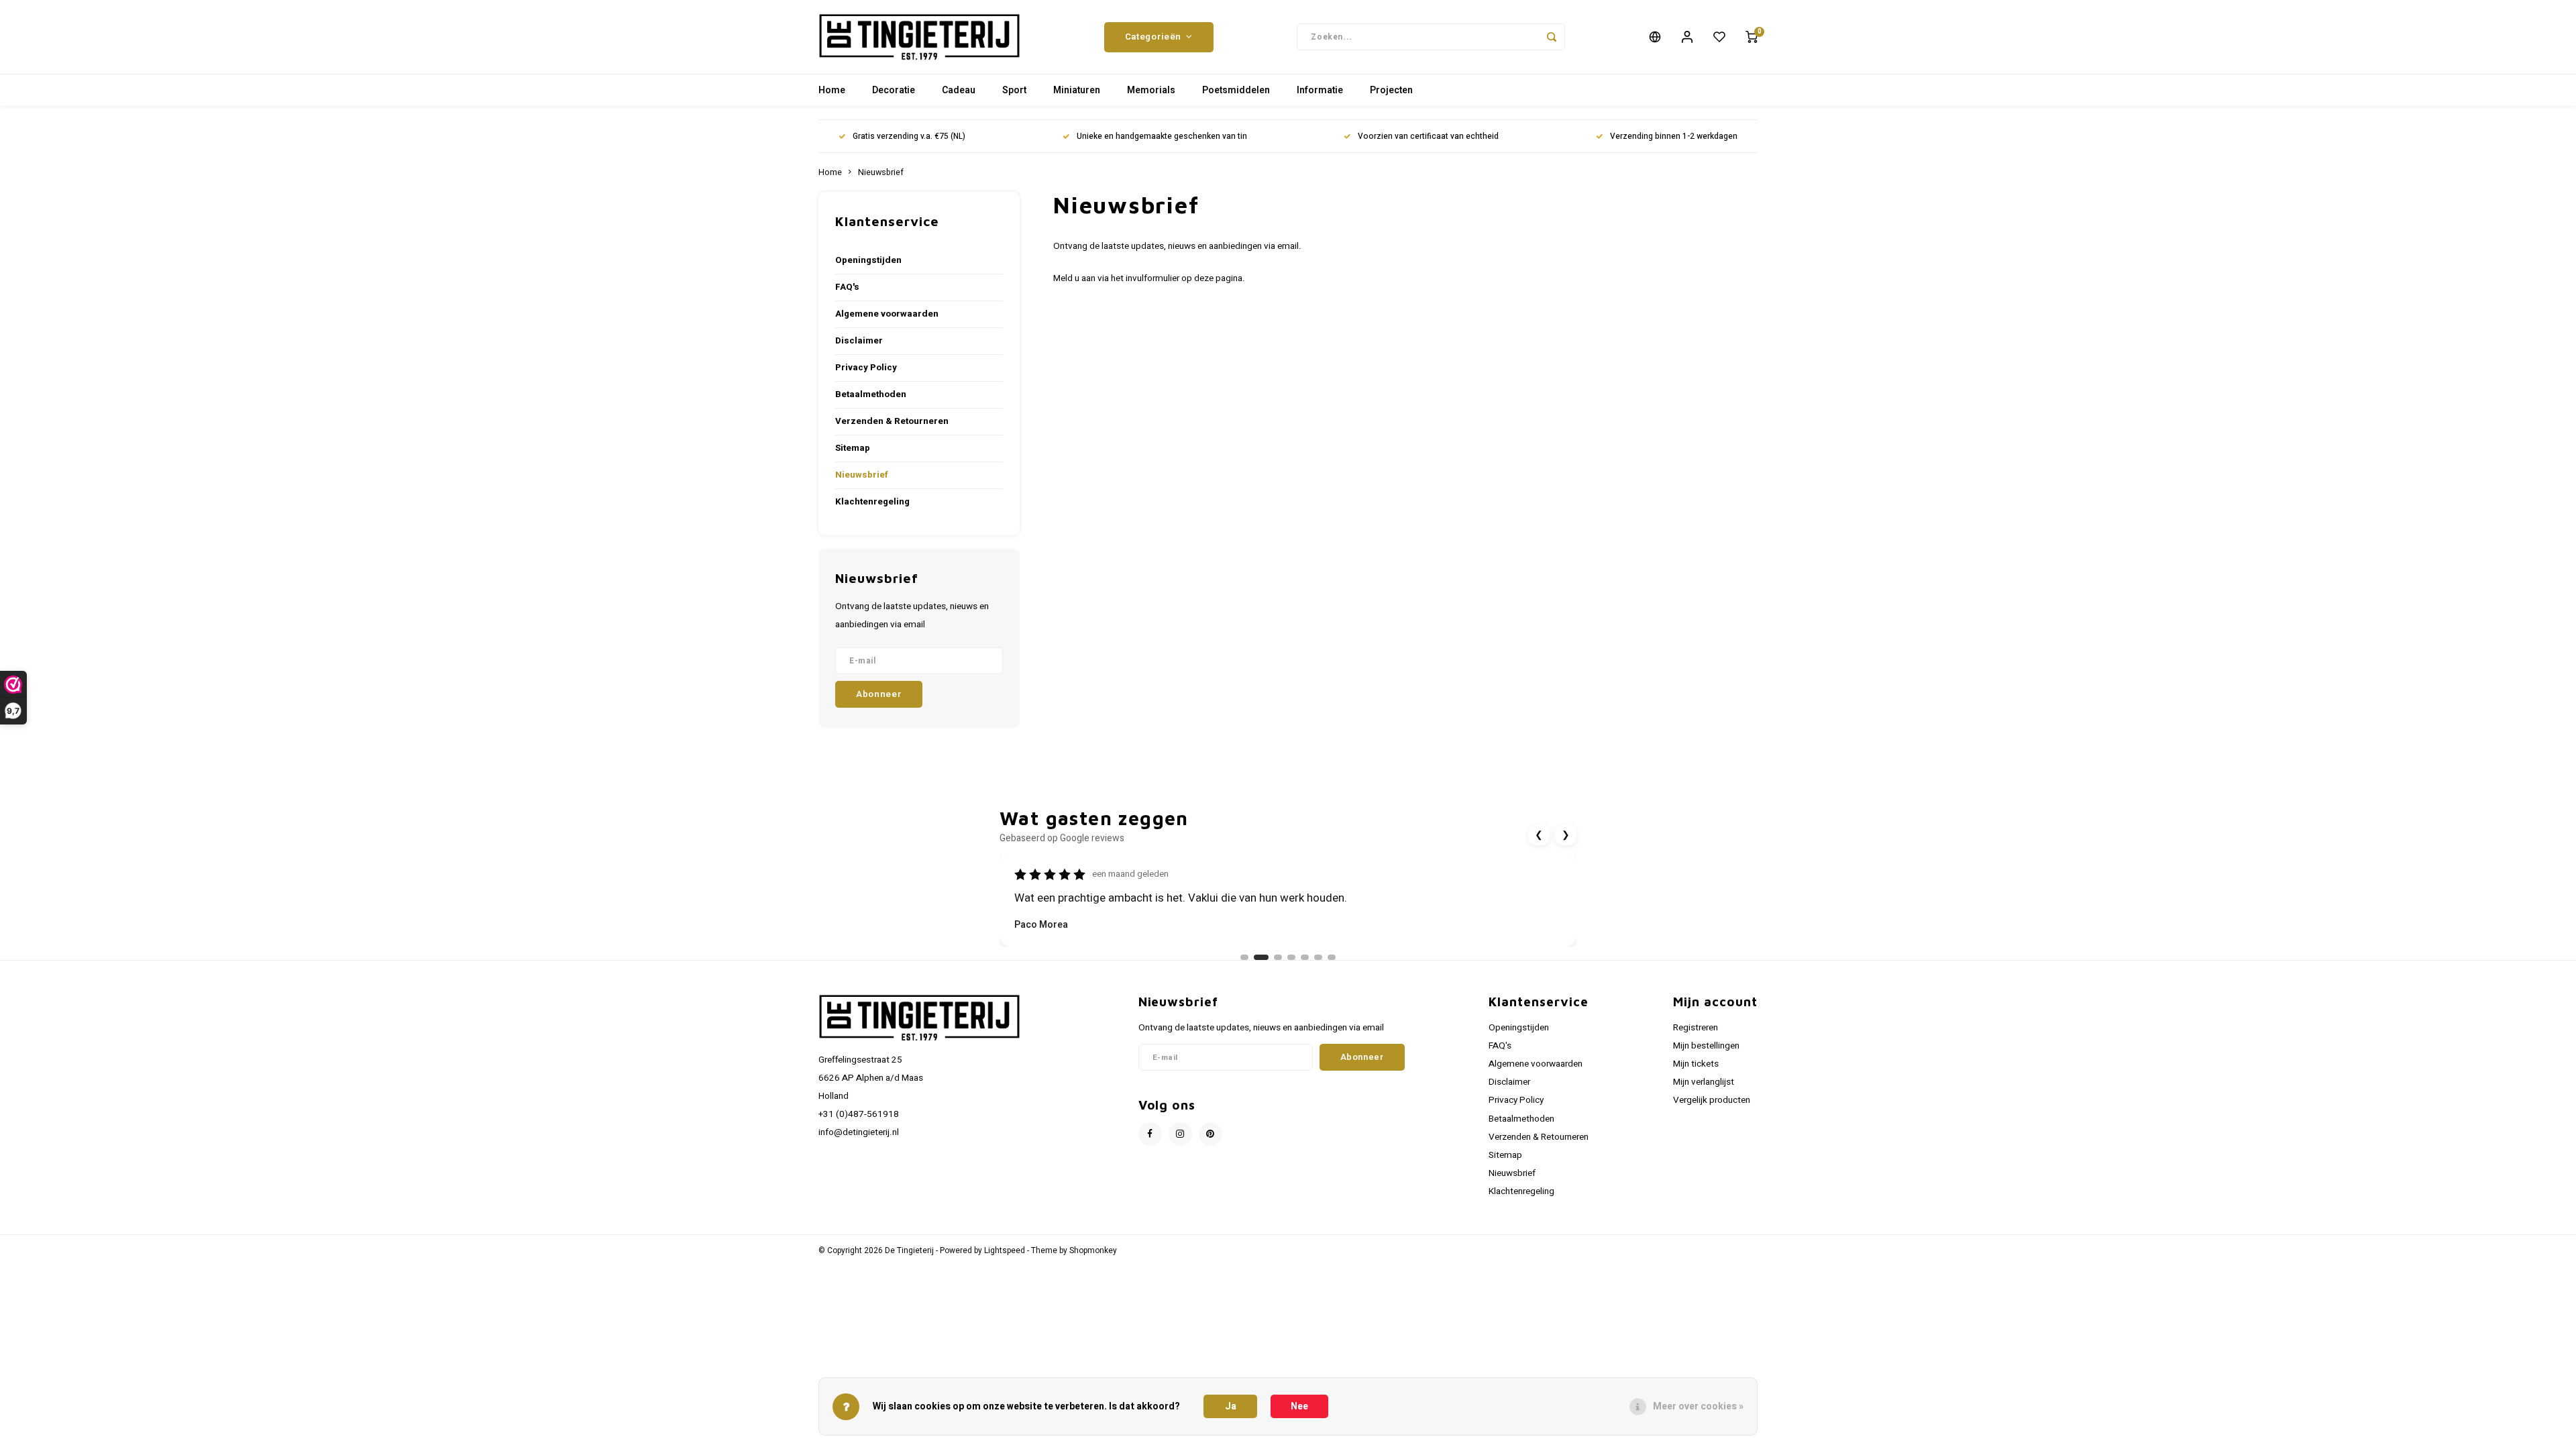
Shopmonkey (1093, 1251)
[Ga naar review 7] (1332, 957)
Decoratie (894, 90)
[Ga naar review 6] (1318, 957)
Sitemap (853, 448)
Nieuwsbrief (881, 172)
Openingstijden (868, 260)
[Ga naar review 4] (1291, 957)
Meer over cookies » (1698, 1406)
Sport (1014, 90)
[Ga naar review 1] (1244, 957)
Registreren (1696, 1028)
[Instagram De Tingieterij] (1180, 1134)
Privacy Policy (866, 368)
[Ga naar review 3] (1275, 957)
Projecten (1391, 90)
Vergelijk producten (1712, 1100)
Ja (1231, 1406)
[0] (1752, 37)
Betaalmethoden (871, 394)
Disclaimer (859, 341)
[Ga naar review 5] (1305, 957)
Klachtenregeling (872, 502)
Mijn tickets (1696, 1064)
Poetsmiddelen (1236, 90)
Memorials (1151, 90)
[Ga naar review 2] (1258, 957)
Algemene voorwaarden (887, 314)
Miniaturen (1077, 90)
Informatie (1320, 90)
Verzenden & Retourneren (892, 421)
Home (832, 90)
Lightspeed (1005, 1251)
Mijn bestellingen (1706, 1046)
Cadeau (959, 90)
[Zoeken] (1552, 37)
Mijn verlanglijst (1704, 1082)
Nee (1299, 1406)
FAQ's (847, 287)
